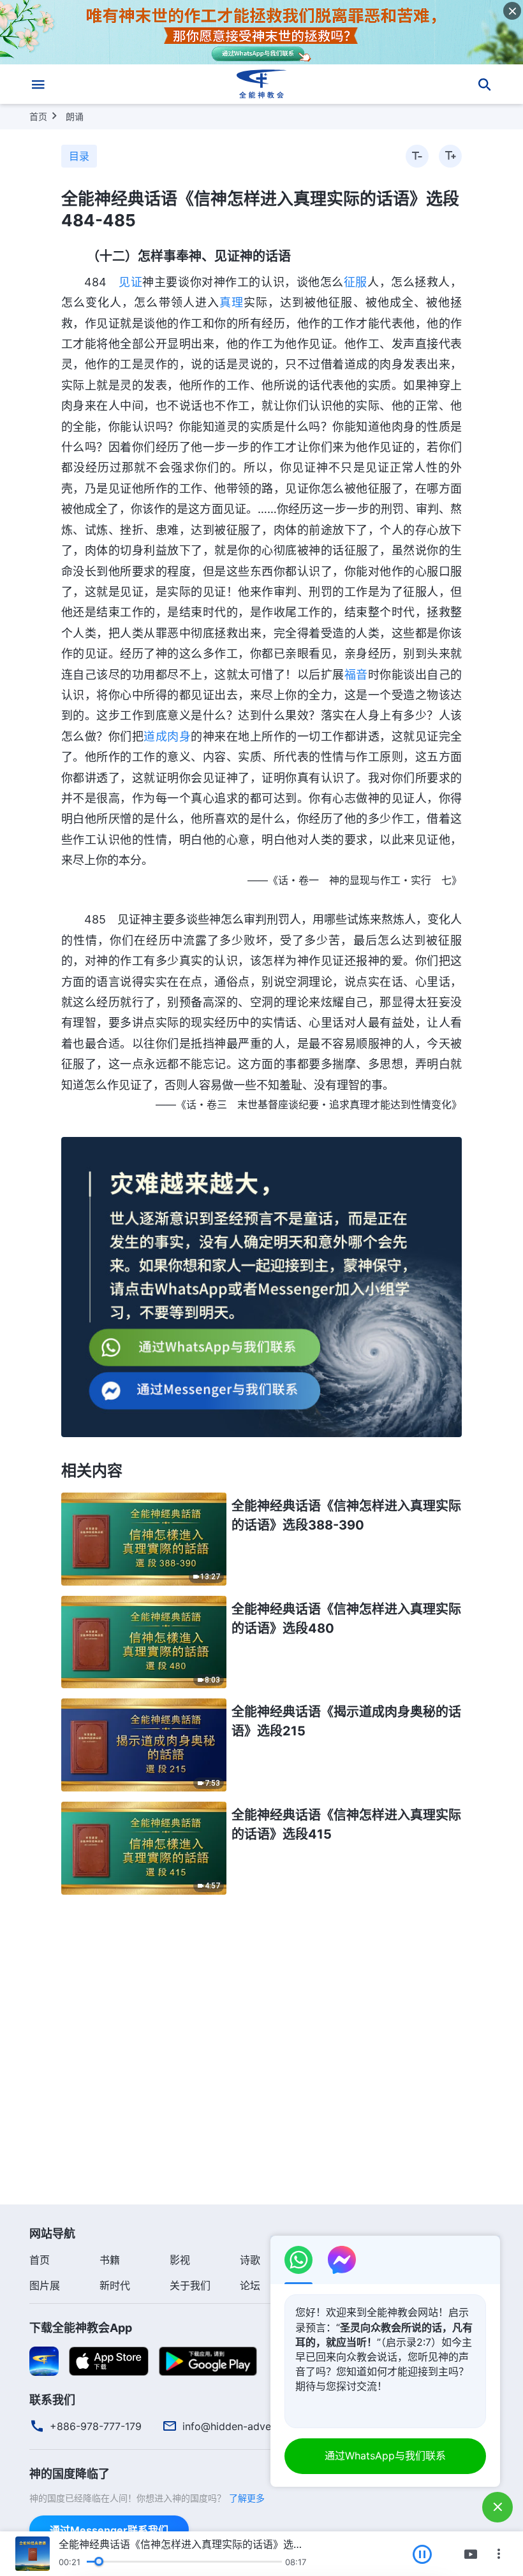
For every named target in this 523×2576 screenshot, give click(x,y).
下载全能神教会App (81, 2328)
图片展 (45, 2285)
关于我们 (190, 2285)
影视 (180, 2260)
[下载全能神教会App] (44, 2361)
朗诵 (75, 116)
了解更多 (247, 2498)
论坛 (250, 2285)
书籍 (110, 2260)
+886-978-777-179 (96, 2426)
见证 (130, 282)
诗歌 (250, 2260)
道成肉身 (167, 736)
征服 (356, 282)
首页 (38, 116)
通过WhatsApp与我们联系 (385, 2456)
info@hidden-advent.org (241, 2426)
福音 (356, 675)
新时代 (115, 2285)
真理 (232, 302)
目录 (79, 156)
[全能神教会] (261, 84)
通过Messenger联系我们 (109, 2530)
